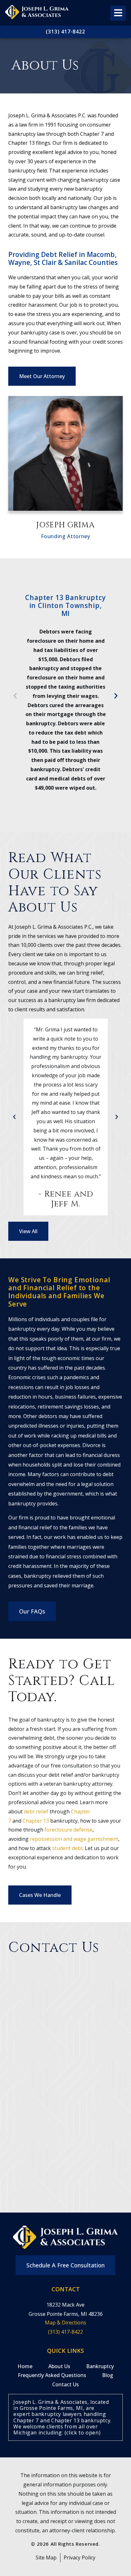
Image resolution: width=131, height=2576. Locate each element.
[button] (15, 695)
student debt (67, 1848)
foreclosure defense (69, 1830)
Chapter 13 (36, 1821)
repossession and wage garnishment (74, 1839)
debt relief (36, 1811)
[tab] (65, 2417)
